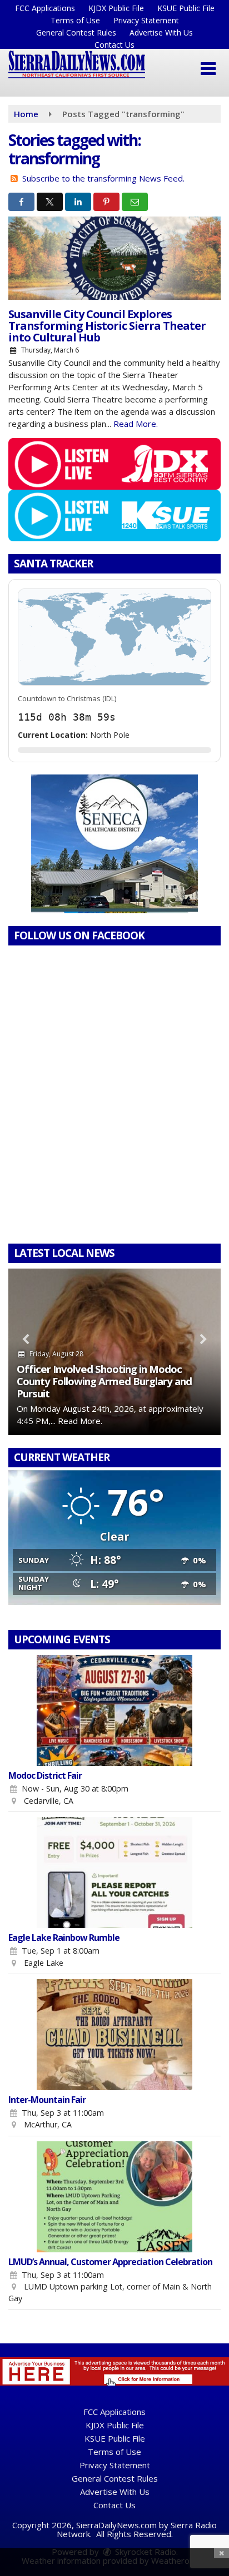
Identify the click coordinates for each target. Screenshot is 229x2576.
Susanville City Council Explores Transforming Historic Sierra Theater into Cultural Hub (107, 326)
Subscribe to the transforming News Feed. (103, 178)
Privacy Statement (146, 20)
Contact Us (114, 45)
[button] (208, 69)
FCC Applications (45, 8)
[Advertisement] (114, 844)
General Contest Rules (76, 32)
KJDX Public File (116, 8)
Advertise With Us (161, 32)
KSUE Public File (186, 8)
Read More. (136, 424)
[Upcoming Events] (114, 1710)
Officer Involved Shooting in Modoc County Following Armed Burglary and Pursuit (104, 1381)
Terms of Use (75, 20)
